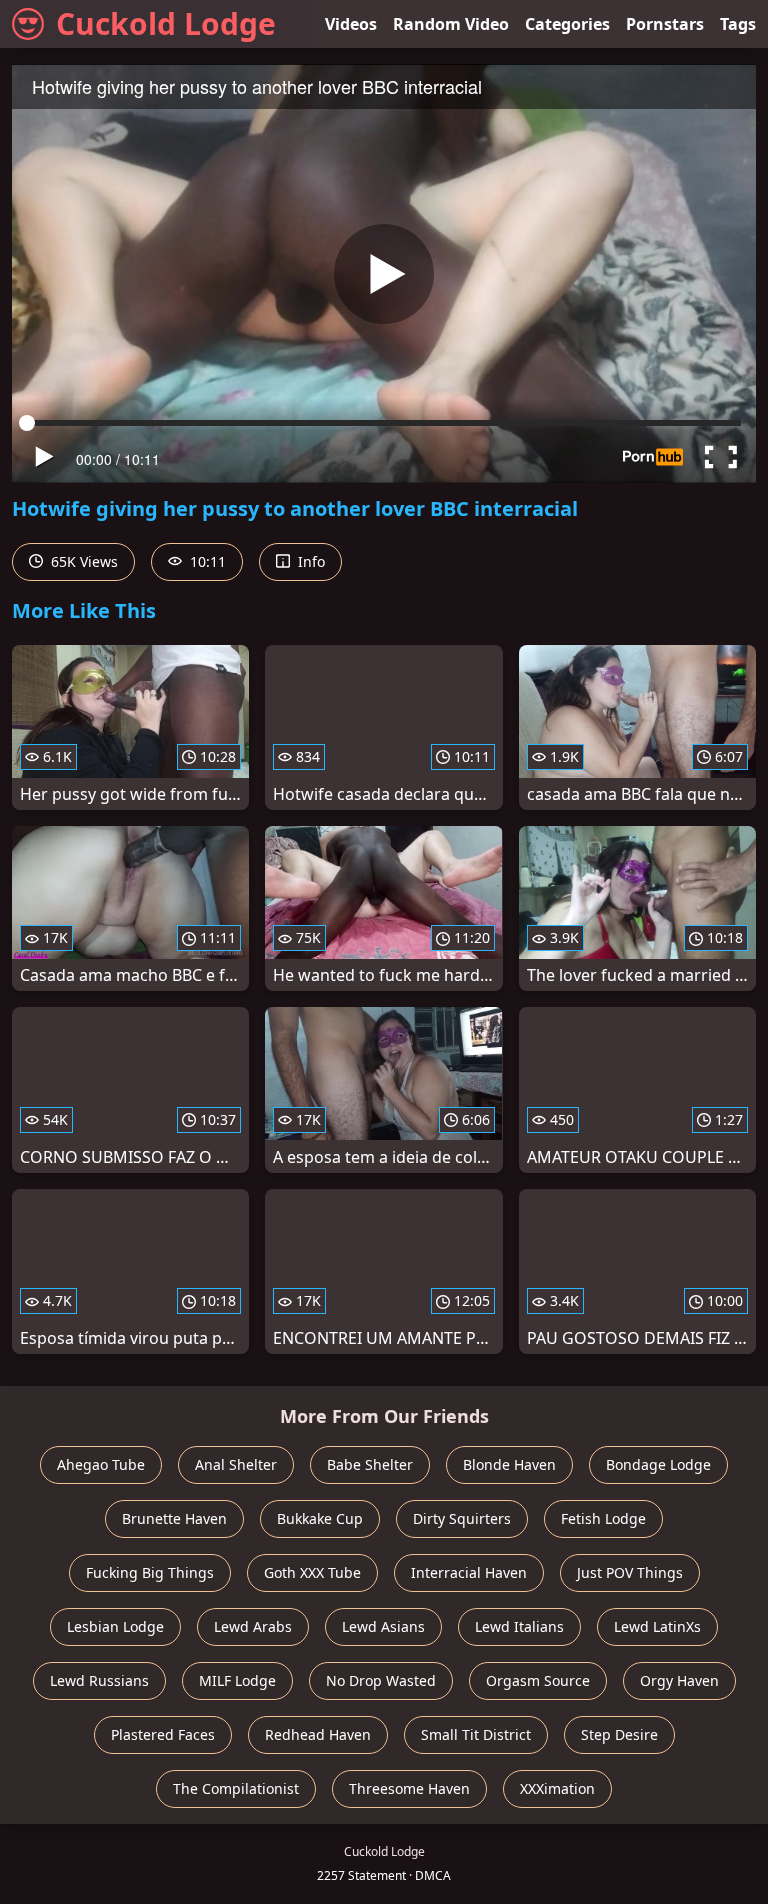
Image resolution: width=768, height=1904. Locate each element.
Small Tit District (476, 1734)
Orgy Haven (679, 1680)
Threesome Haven (409, 1788)
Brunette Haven (174, 1518)
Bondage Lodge (658, 1464)
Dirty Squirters (462, 1518)
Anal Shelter (236, 1464)
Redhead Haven (318, 1734)
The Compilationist (236, 1788)
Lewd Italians (519, 1626)
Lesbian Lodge (115, 1626)
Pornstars (665, 24)
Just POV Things (630, 1572)
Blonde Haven (509, 1464)
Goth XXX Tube (312, 1572)
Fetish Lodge (603, 1518)
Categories (567, 24)
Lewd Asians (383, 1626)
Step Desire (619, 1734)
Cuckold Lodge (166, 23)
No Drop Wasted (381, 1680)
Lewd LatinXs (657, 1626)
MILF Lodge (237, 1680)
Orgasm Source (538, 1680)
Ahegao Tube (101, 1464)
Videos (351, 24)
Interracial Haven (469, 1572)
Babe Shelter (370, 1464)
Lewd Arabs (253, 1626)
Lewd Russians (99, 1680)
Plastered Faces (163, 1734)
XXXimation (557, 1788)
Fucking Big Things (150, 1572)
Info (309, 561)
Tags (738, 24)
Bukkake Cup (320, 1518)
